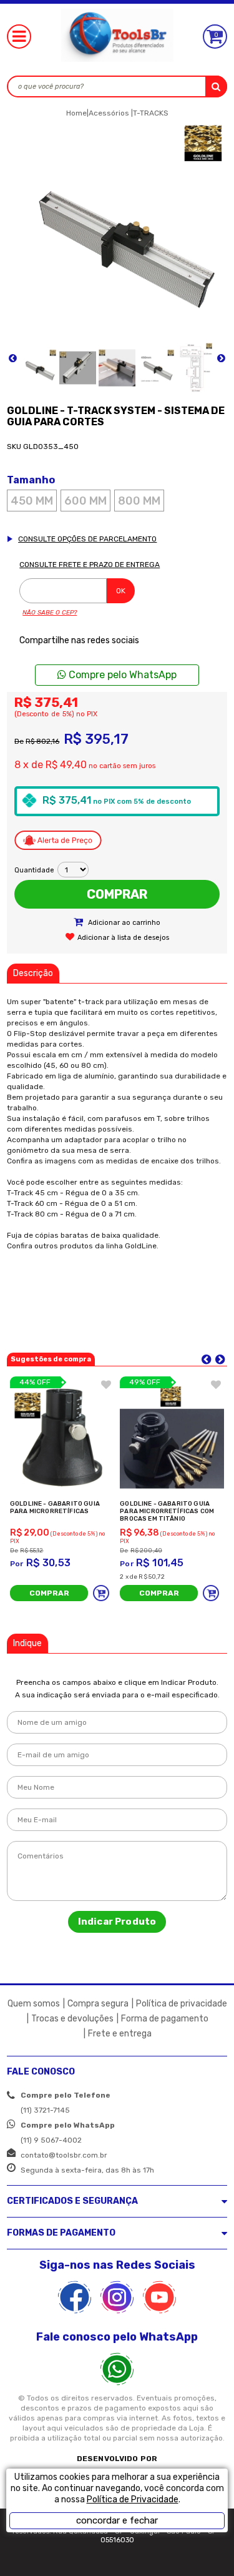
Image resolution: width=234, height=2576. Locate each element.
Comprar (117, 894)
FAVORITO (106, 1384)
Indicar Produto (117, 1922)
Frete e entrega (120, 2034)
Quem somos (34, 2004)
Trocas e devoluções (72, 2019)
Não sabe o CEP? (50, 613)
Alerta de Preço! (58, 841)
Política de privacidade (182, 2004)
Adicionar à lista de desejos (123, 938)
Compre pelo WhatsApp (121, 675)
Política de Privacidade (133, 2500)
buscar (216, 86)
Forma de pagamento (165, 2019)
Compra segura (98, 2004)
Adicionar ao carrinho (123, 923)
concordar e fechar (117, 2520)
